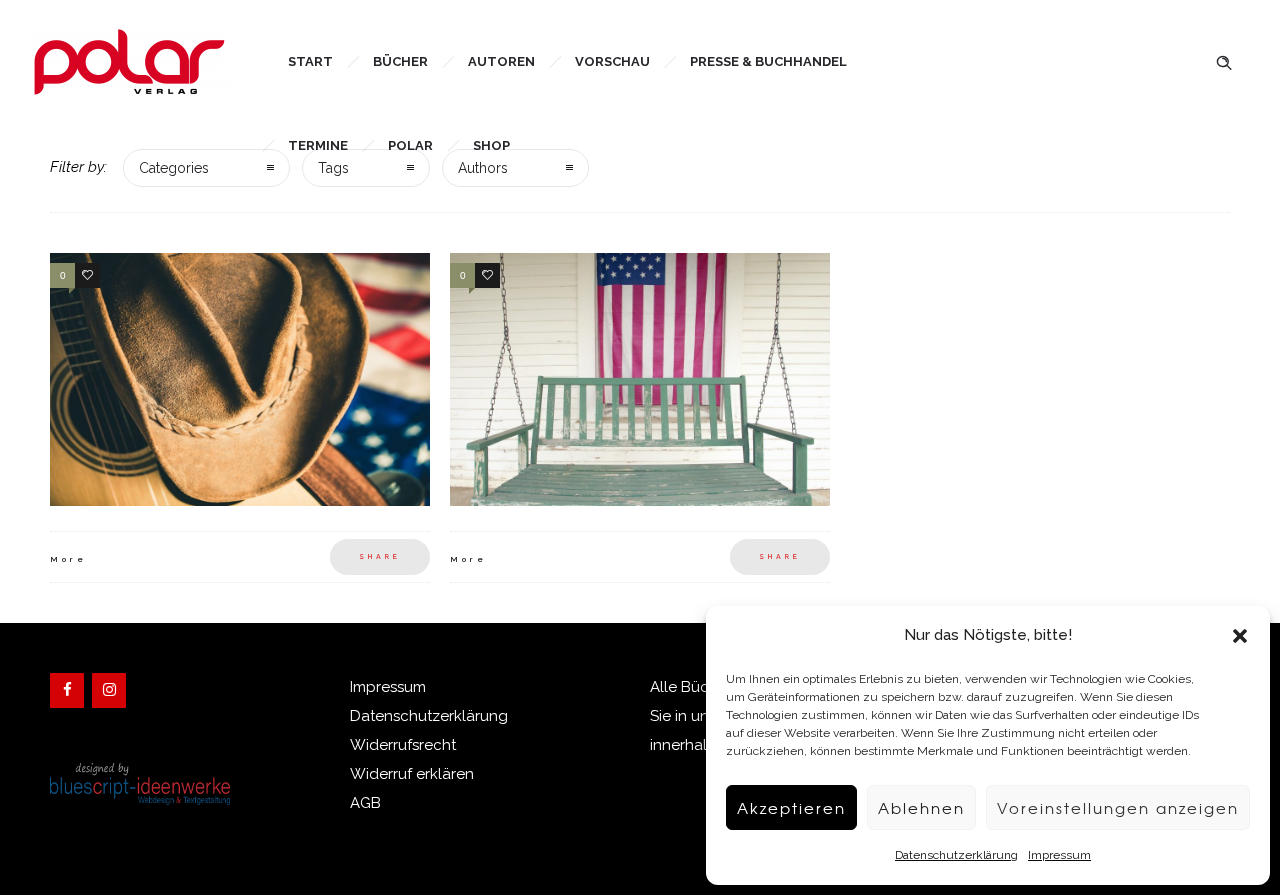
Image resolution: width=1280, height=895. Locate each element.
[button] (1240, 636)
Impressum (1059, 855)
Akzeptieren (791, 808)
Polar (410, 145)
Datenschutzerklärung (956, 855)
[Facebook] (67, 690)
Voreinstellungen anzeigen (1118, 808)
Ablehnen (921, 808)
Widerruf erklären (412, 774)
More (68, 559)
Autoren (501, 61)
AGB (365, 803)
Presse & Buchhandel (768, 61)
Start (310, 61)
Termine (318, 145)
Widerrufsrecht (403, 745)
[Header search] (1224, 60)
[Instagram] (109, 690)
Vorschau (612, 61)
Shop (491, 145)
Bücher (400, 61)
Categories (174, 168)
